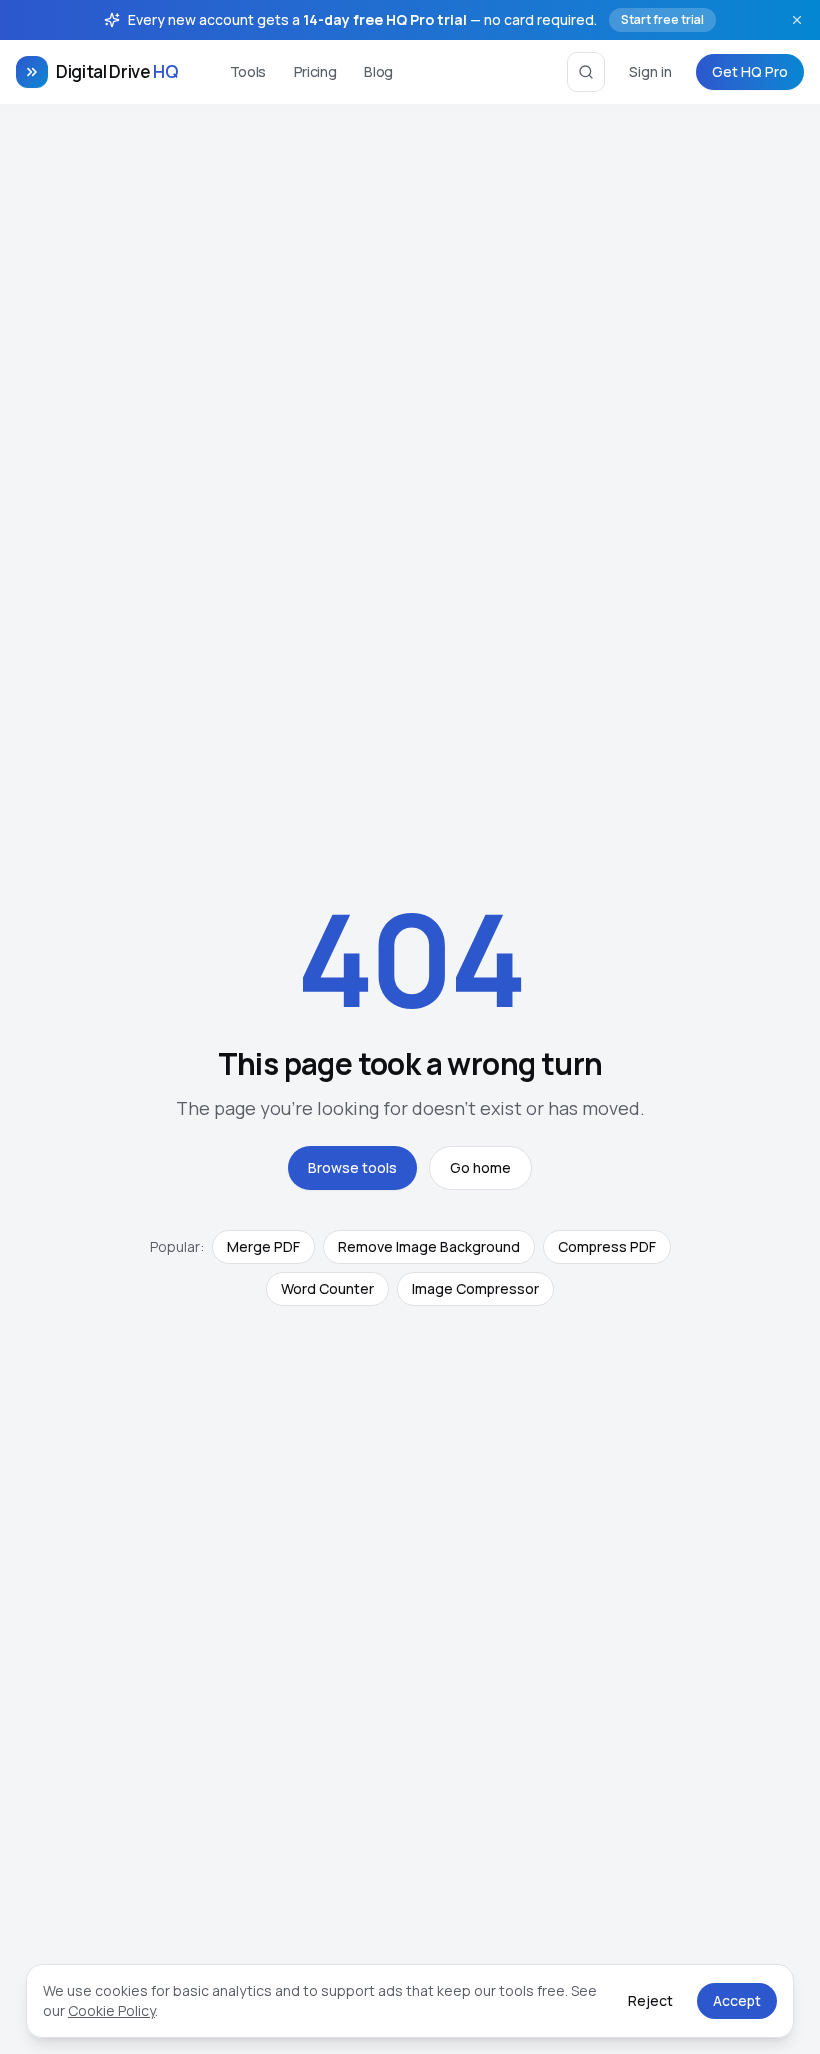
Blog (378, 71)
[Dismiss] (797, 20)
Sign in (650, 71)
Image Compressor (475, 1288)
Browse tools (352, 1167)
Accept (737, 2000)
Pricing (315, 71)
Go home (480, 1167)
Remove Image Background (429, 1246)
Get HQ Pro (750, 71)
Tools (248, 71)
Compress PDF (607, 1246)
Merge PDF (263, 1246)
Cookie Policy (111, 2010)
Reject (650, 2000)
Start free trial (662, 19)
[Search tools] (586, 72)
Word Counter (327, 1288)
